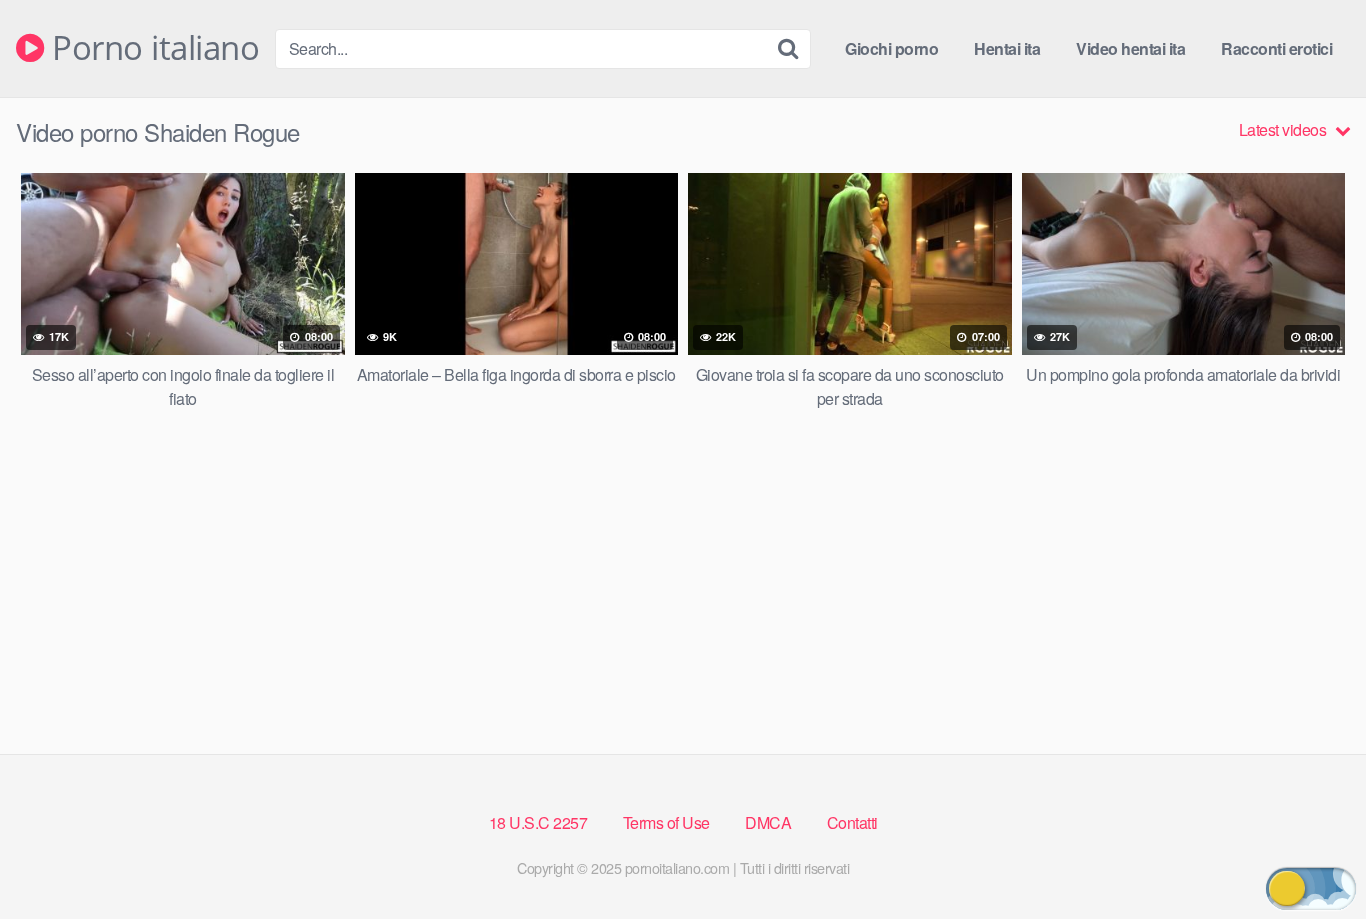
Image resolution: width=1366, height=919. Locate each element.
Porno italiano (151, 48)
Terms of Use (666, 822)
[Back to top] (1311, 855)
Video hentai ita (1130, 48)
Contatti (852, 822)
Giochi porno (891, 48)
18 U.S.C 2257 (538, 822)
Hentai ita (1007, 48)
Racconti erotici (1276, 48)
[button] (1311, 888)
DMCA (768, 822)
